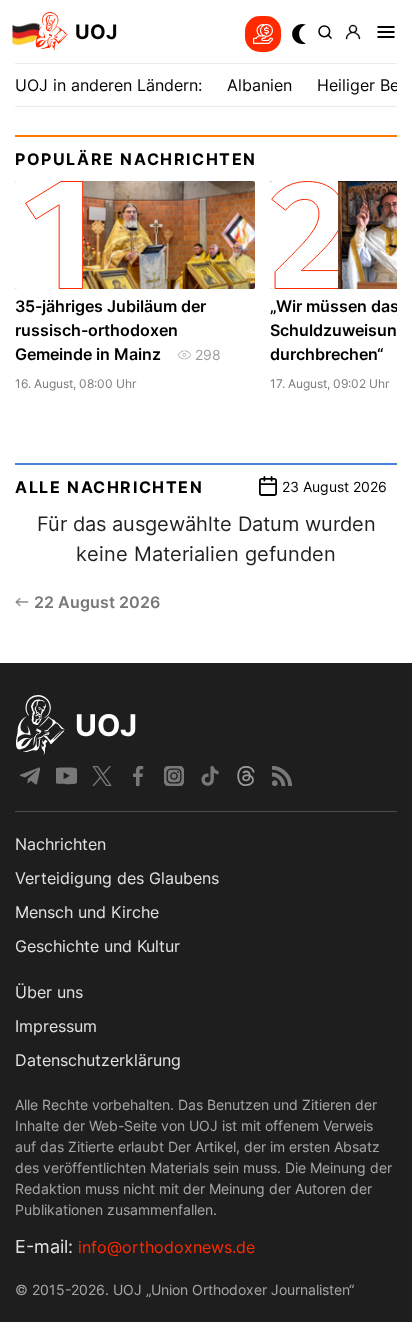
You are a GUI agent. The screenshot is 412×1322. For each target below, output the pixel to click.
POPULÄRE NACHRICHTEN (136, 159)
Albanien (259, 85)
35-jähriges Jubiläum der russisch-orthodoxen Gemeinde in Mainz (110, 330)
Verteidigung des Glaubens (117, 878)
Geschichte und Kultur (97, 946)
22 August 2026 (97, 602)
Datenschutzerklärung (98, 1060)
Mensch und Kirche (87, 912)
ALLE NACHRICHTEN (109, 487)
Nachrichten (60, 844)
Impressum (56, 1026)
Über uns (49, 992)
